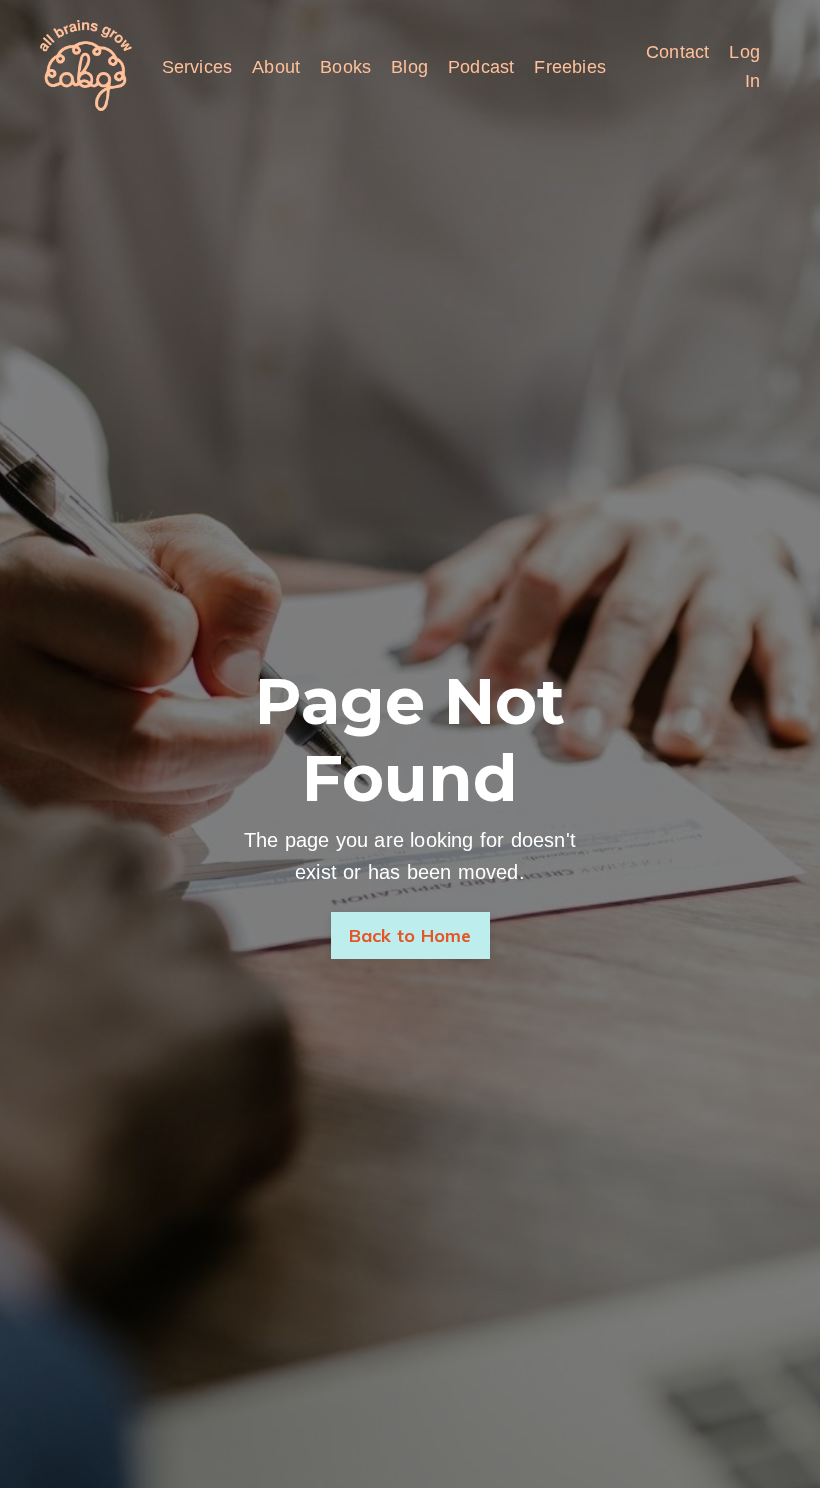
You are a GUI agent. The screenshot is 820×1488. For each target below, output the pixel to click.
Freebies (570, 67)
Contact (677, 52)
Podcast (481, 67)
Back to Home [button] (410, 935)
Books (345, 67)
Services (197, 67)
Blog (409, 67)
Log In (744, 66)
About (276, 67)
